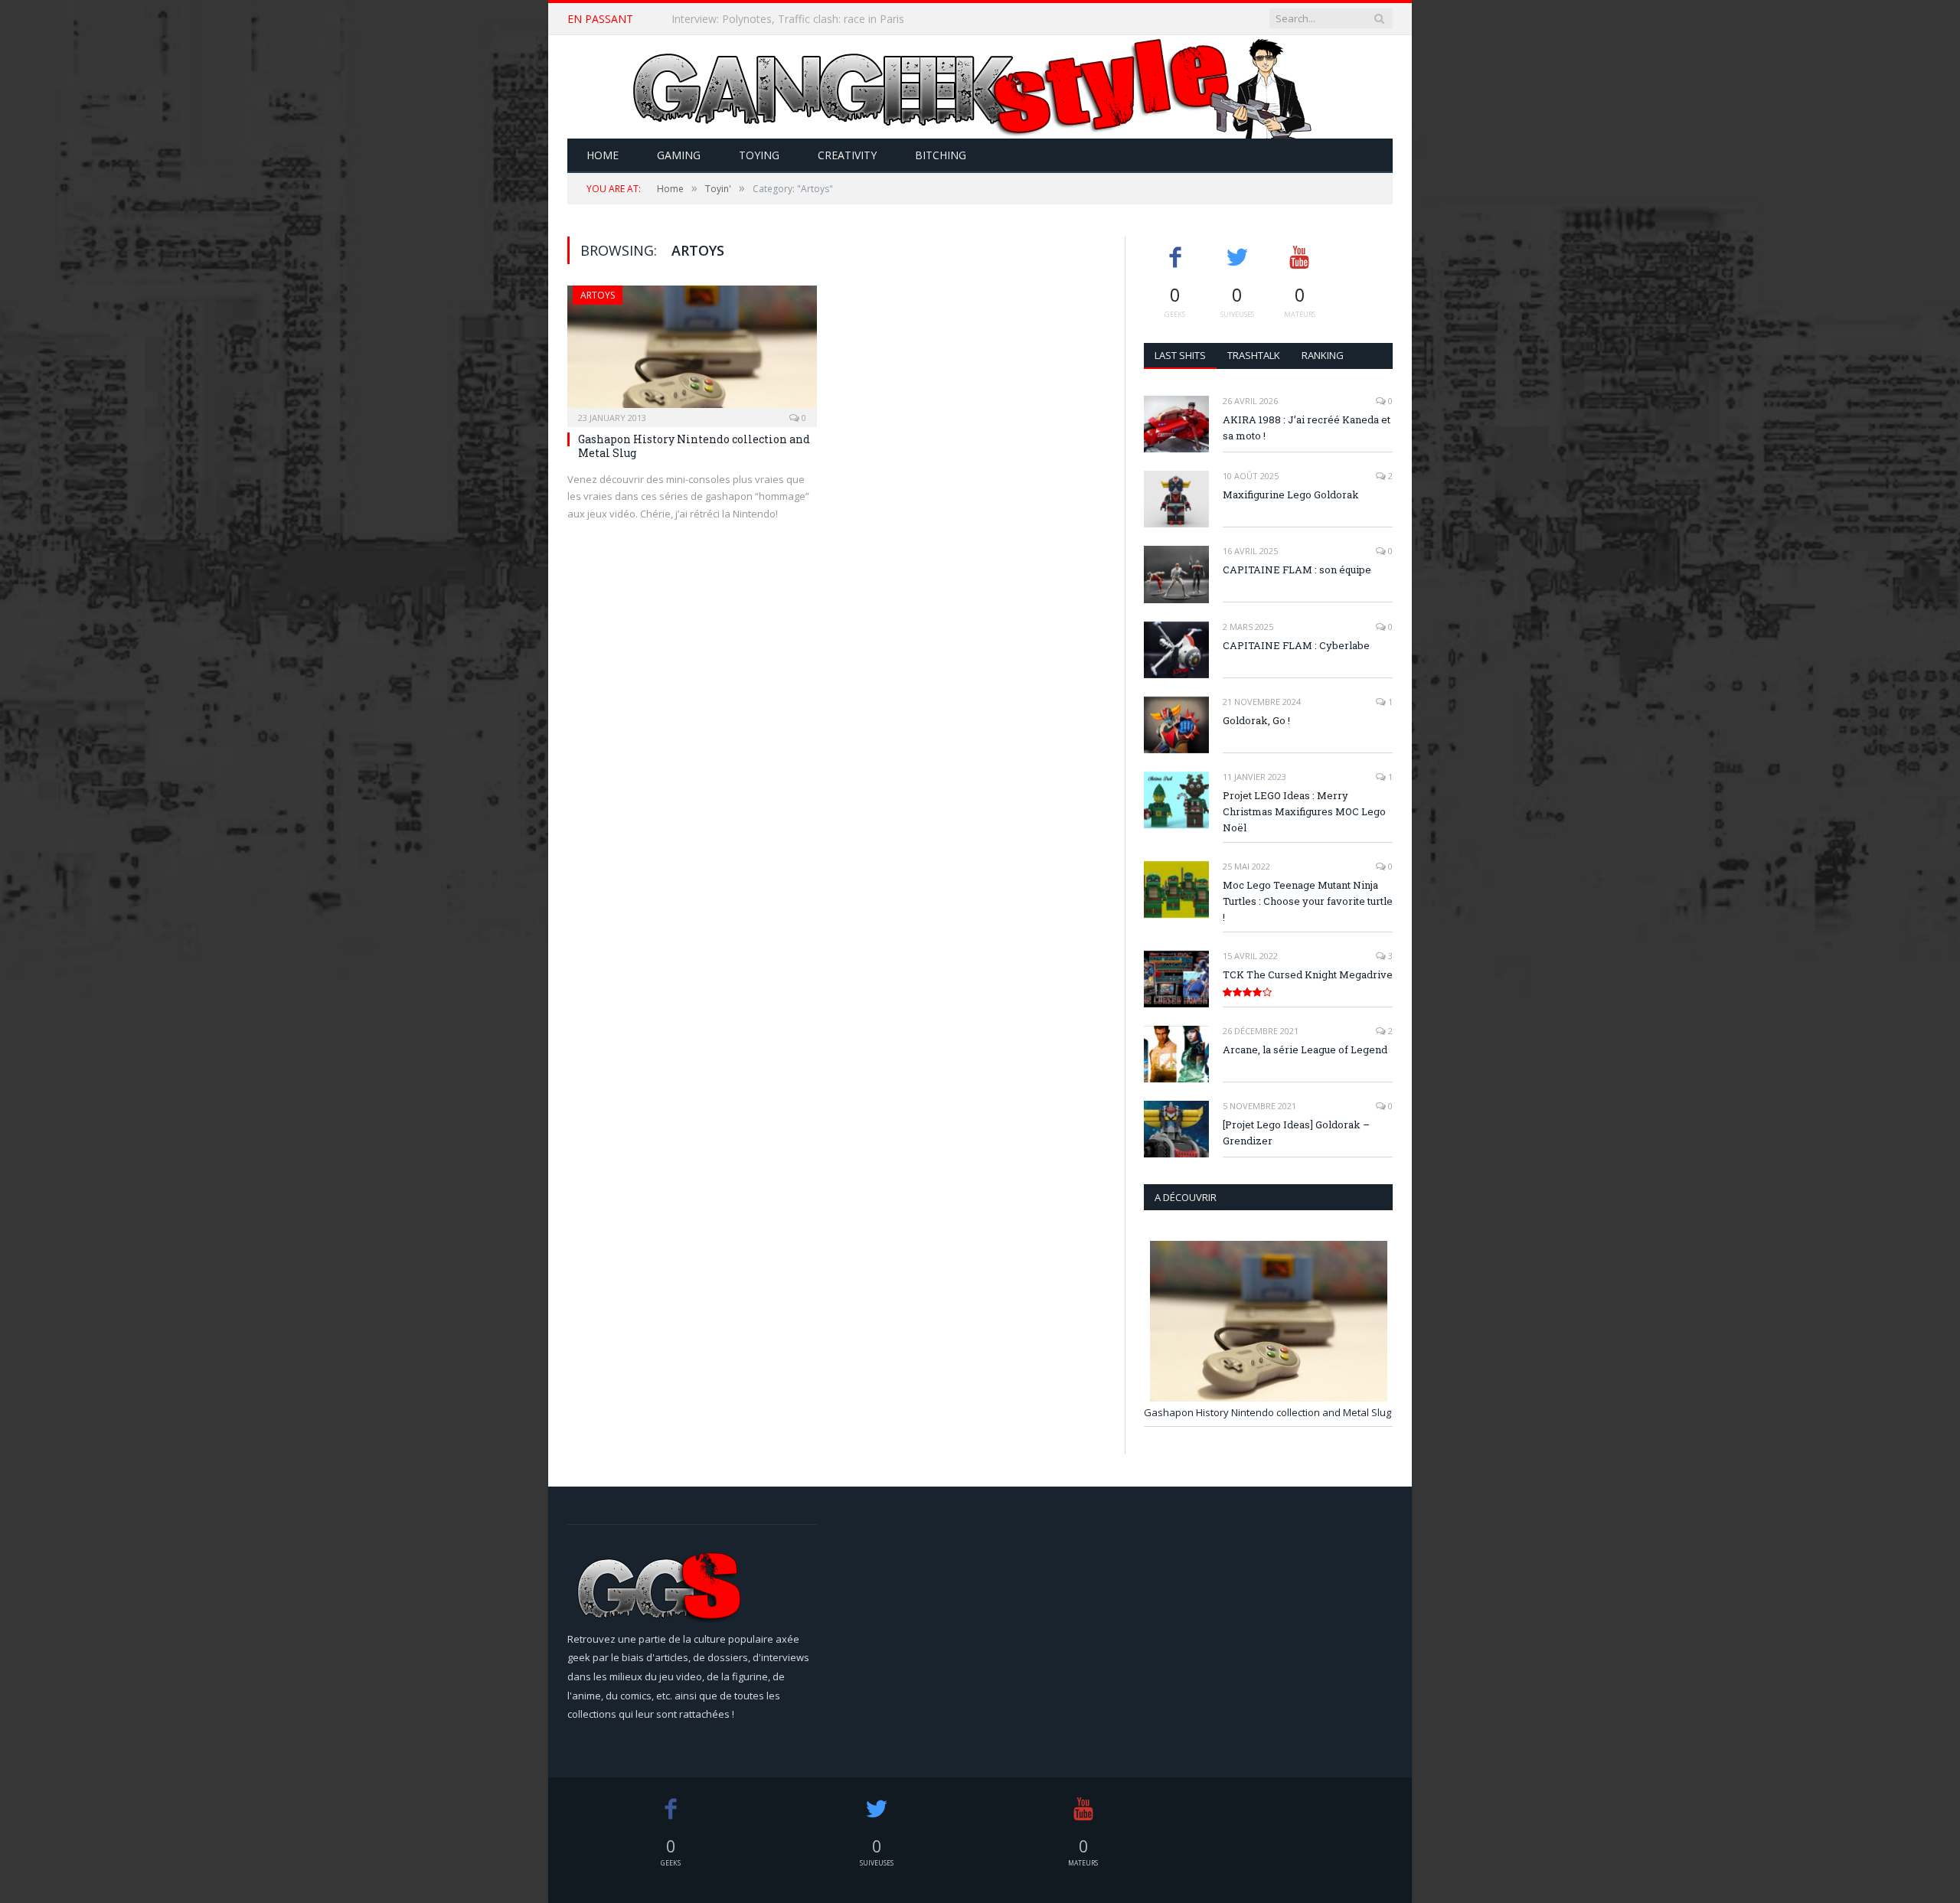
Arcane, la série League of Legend (1305, 1049)
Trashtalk (1254, 355)
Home (603, 155)
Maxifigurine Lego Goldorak (1291, 495)
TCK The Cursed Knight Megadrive (1308, 974)
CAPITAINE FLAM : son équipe (1297, 570)
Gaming (679, 155)
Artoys (598, 295)
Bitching (941, 155)
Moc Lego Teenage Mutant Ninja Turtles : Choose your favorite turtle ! (1308, 901)
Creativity (847, 155)
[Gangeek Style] (980, 87)
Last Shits (1180, 355)
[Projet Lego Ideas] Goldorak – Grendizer (1296, 1133)
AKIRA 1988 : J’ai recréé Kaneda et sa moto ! (1307, 428)
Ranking (1323, 355)
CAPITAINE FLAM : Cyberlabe (1296, 645)
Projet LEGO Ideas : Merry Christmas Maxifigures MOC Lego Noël (1304, 811)
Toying (759, 155)
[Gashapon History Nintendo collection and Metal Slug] (692, 351)
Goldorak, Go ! (1256, 720)
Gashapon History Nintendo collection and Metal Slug (694, 446)
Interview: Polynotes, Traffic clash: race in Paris (788, 19)
